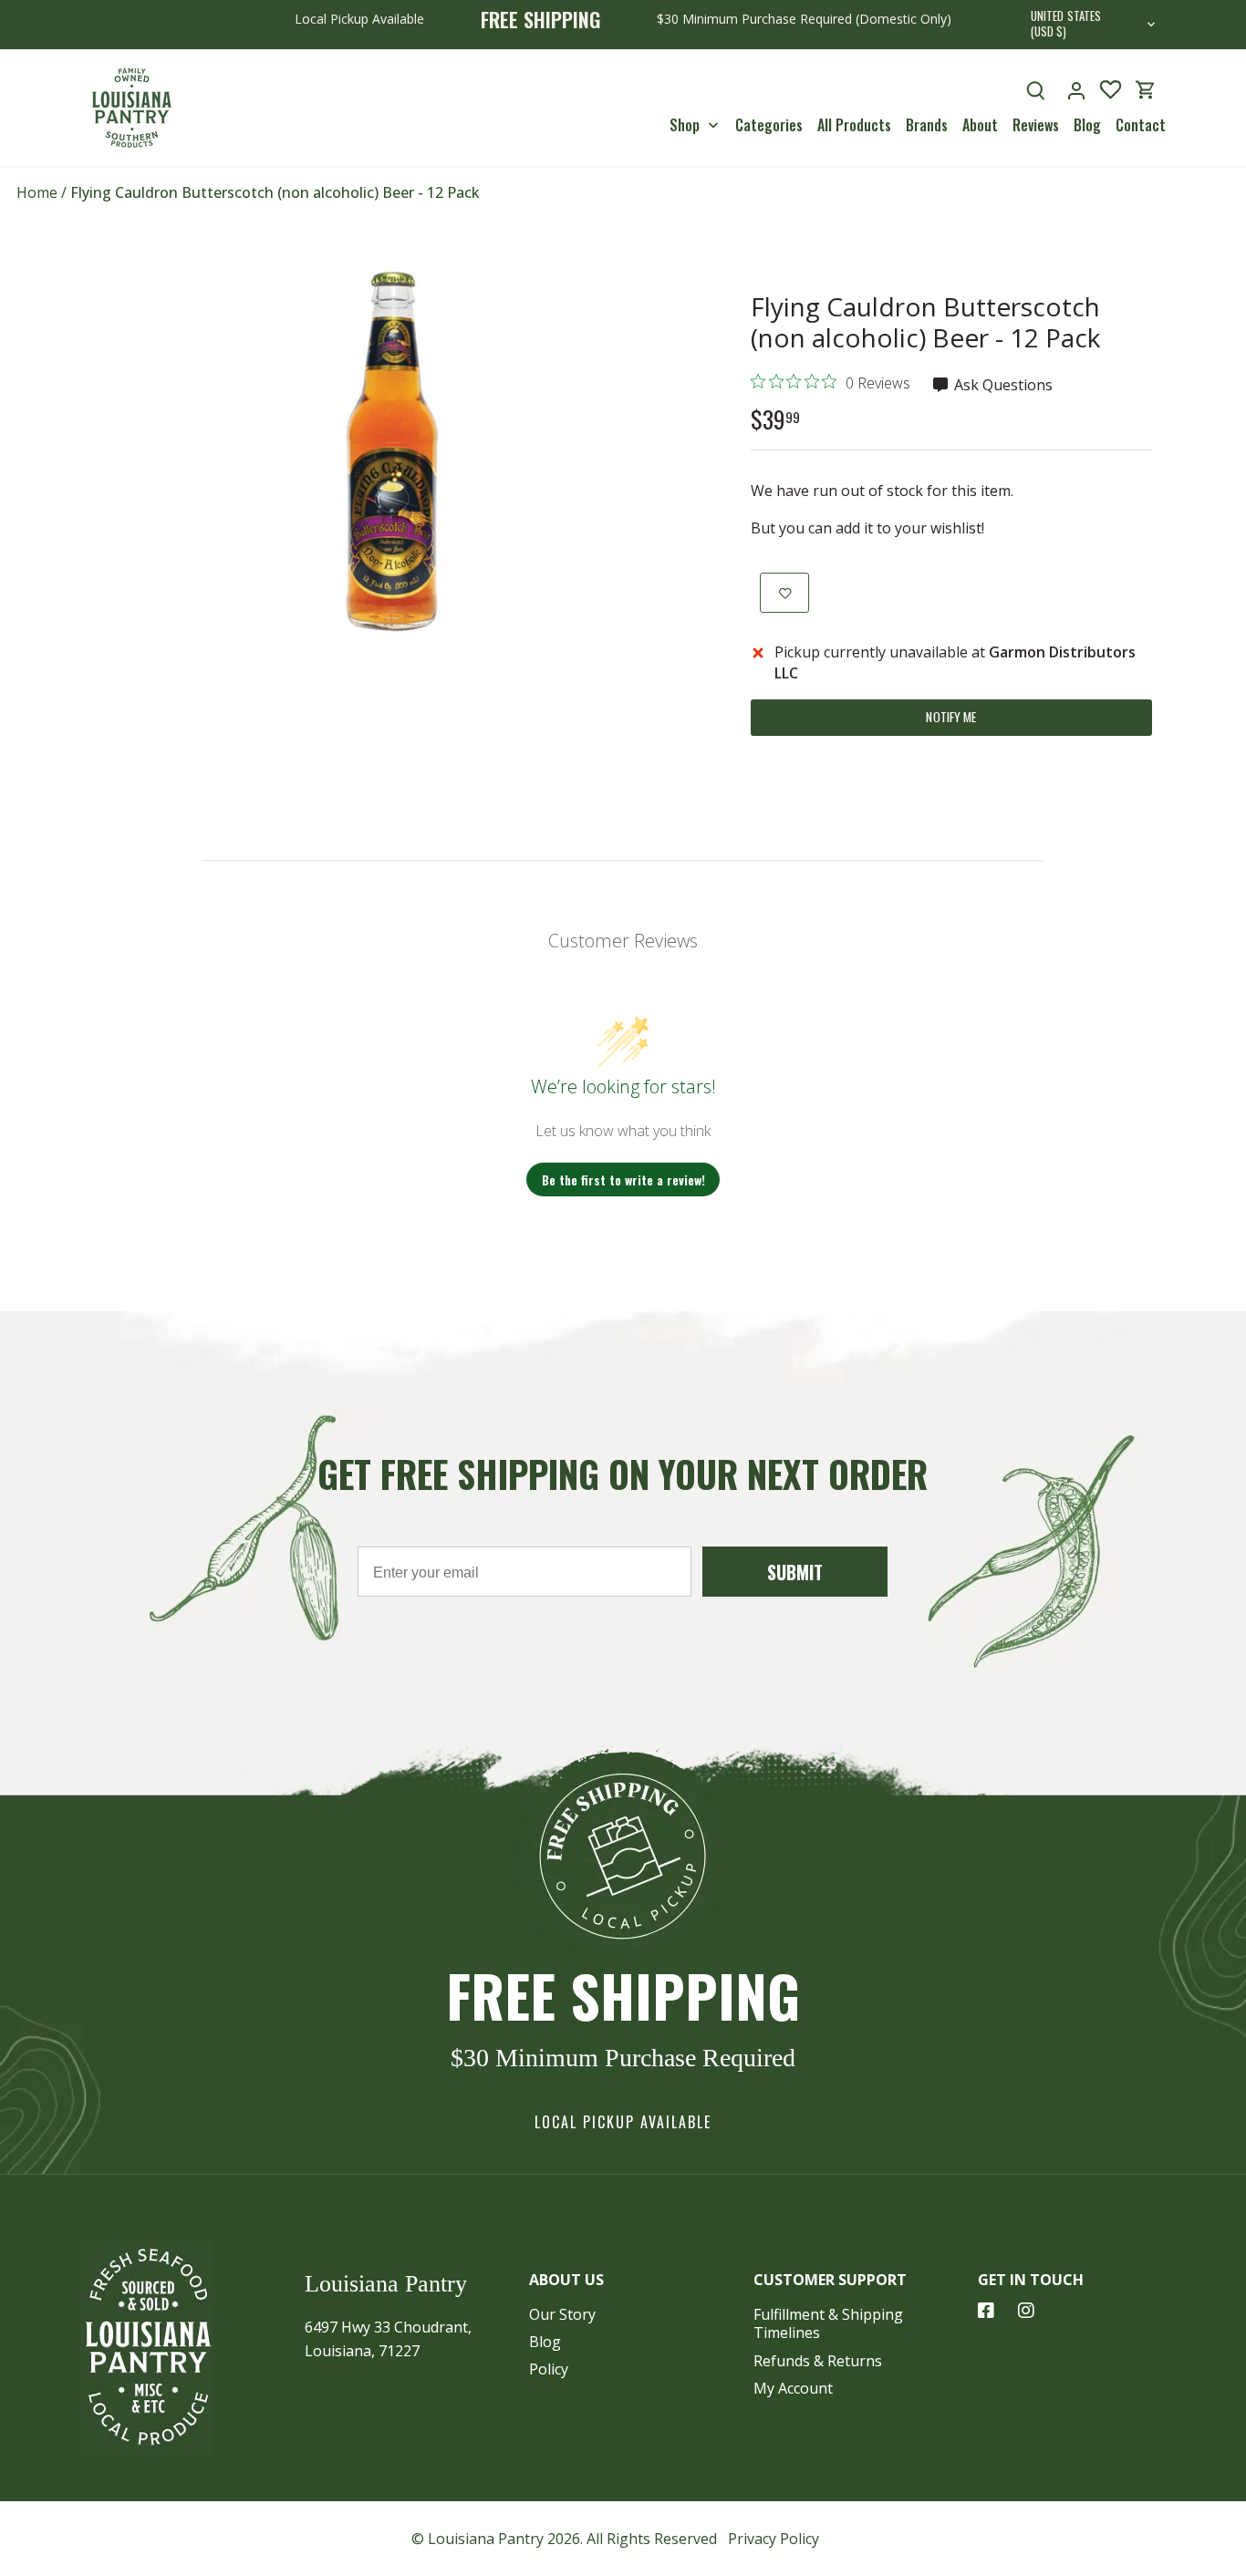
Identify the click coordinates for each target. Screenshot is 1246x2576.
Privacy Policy (774, 2539)
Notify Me (951, 717)
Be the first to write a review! (623, 1179)
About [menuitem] (980, 125)
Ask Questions (1002, 385)
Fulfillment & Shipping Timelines (828, 2324)
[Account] (1076, 90)
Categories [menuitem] (769, 125)
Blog (545, 2342)
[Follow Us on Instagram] (1026, 2311)
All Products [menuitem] (854, 125)
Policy (549, 2369)
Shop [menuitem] (685, 125)
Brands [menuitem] (927, 125)
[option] (400, 452)
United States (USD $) (1066, 25)
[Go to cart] (1146, 90)
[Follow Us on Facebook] (986, 2311)
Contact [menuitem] (1141, 125)
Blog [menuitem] (1087, 125)
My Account (793, 2388)
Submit (795, 1572)
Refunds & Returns (818, 2361)
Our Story (562, 2314)
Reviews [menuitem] (1036, 125)
